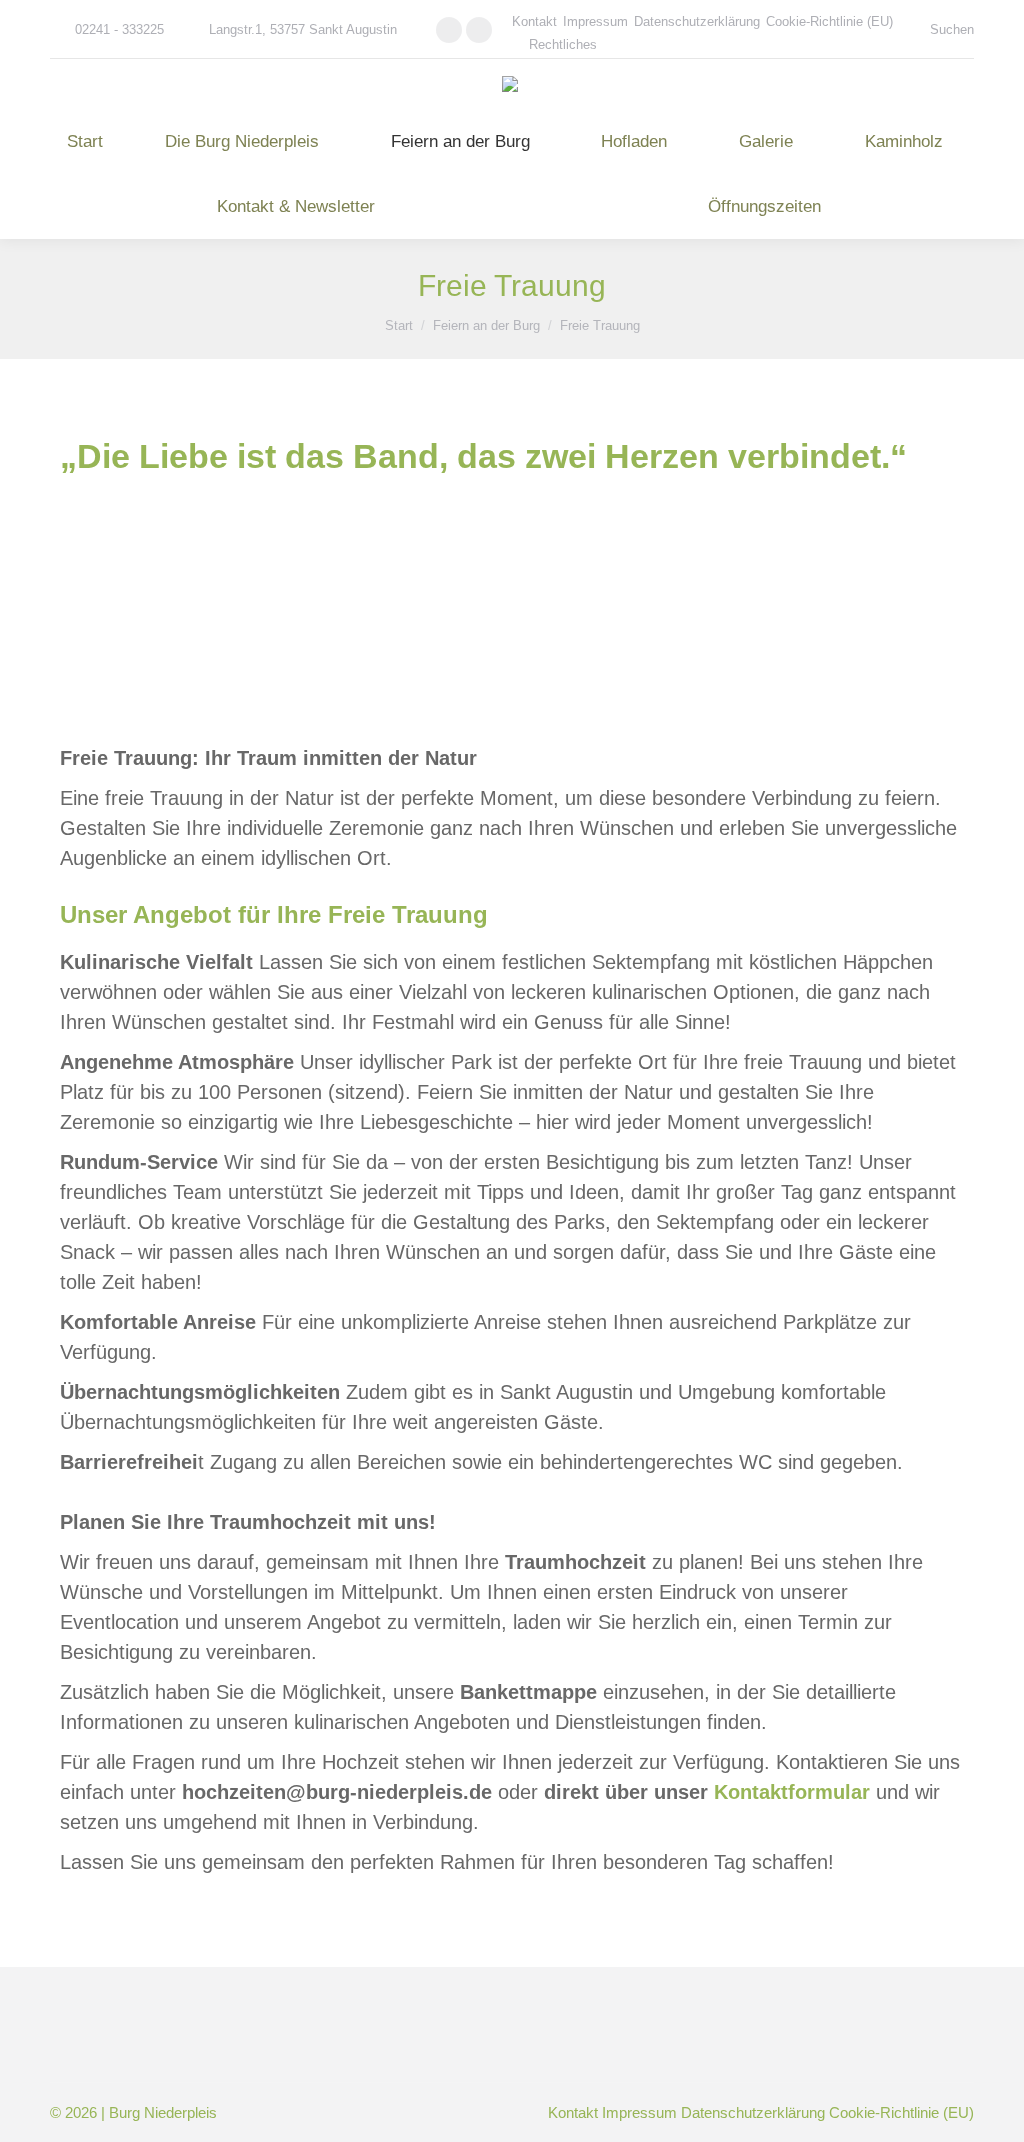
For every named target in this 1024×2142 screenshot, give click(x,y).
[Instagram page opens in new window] (479, 30)
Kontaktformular (792, 1792)
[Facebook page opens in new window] (449, 30)
